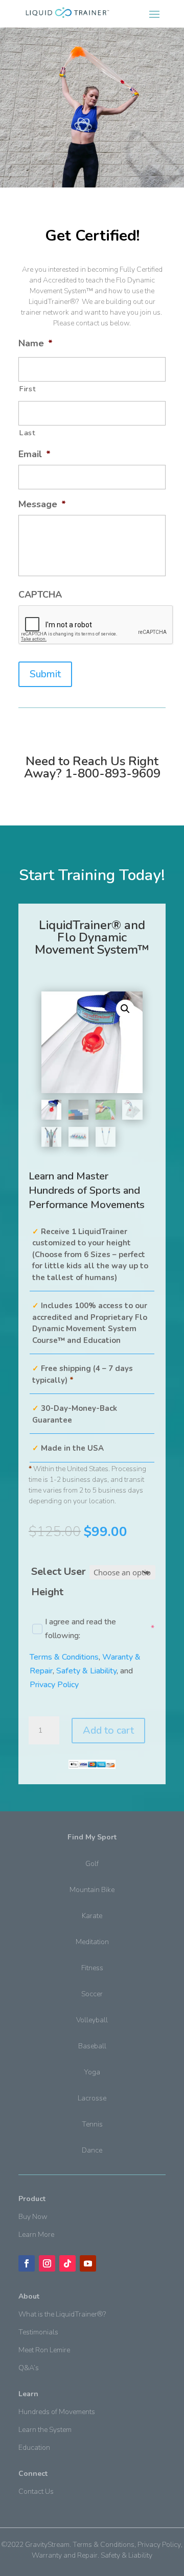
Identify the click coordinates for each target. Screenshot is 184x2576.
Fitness (92, 1968)
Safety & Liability (86, 1671)
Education (34, 2448)
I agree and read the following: (92, 1629)
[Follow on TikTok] (67, 2263)
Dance (92, 2150)
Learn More (36, 2235)
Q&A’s (29, 2368)
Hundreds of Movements (57, 2412)
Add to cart (108, 1730)
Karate (92, 1916)
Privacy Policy (54, 1685)
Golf (92, 1864)
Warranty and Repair (65, 2555)
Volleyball (92, 2020)
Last (27, 433)
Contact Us (36, 2491)
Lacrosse (92, 2098)
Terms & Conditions (64, 1657)
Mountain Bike (92, 1890)
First (27, 389)
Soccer (92, 1994)
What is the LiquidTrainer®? (62, 2314)
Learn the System (45, 2430)
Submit (45, 674)
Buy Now (33, 2217)
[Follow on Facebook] (27, 2263)
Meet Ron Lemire (44, 2350)
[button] (125, 1009)
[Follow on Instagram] (47, 2263)
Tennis (92, 2124)
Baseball (92, 2046)
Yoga (92, 2072)
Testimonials (38, 2332)
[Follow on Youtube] (88, 2263)
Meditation (92, 1942)
